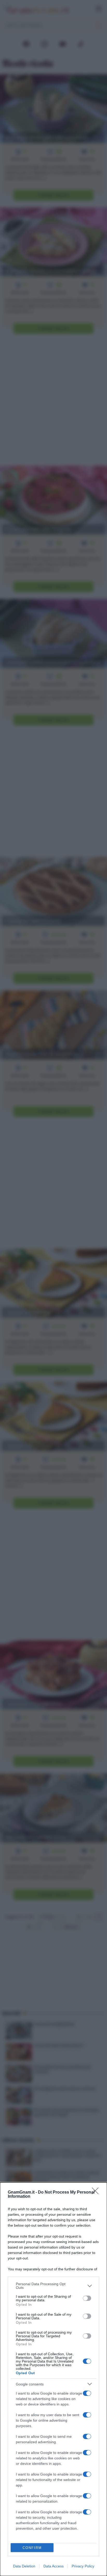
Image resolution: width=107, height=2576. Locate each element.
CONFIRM (32, 2548)
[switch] (87, 2298)
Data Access (53, 2566)
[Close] (97, 2193)
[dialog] (53, 2379)
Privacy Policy (83, 2566)
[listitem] (53, 2286)
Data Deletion (24, 2566)
